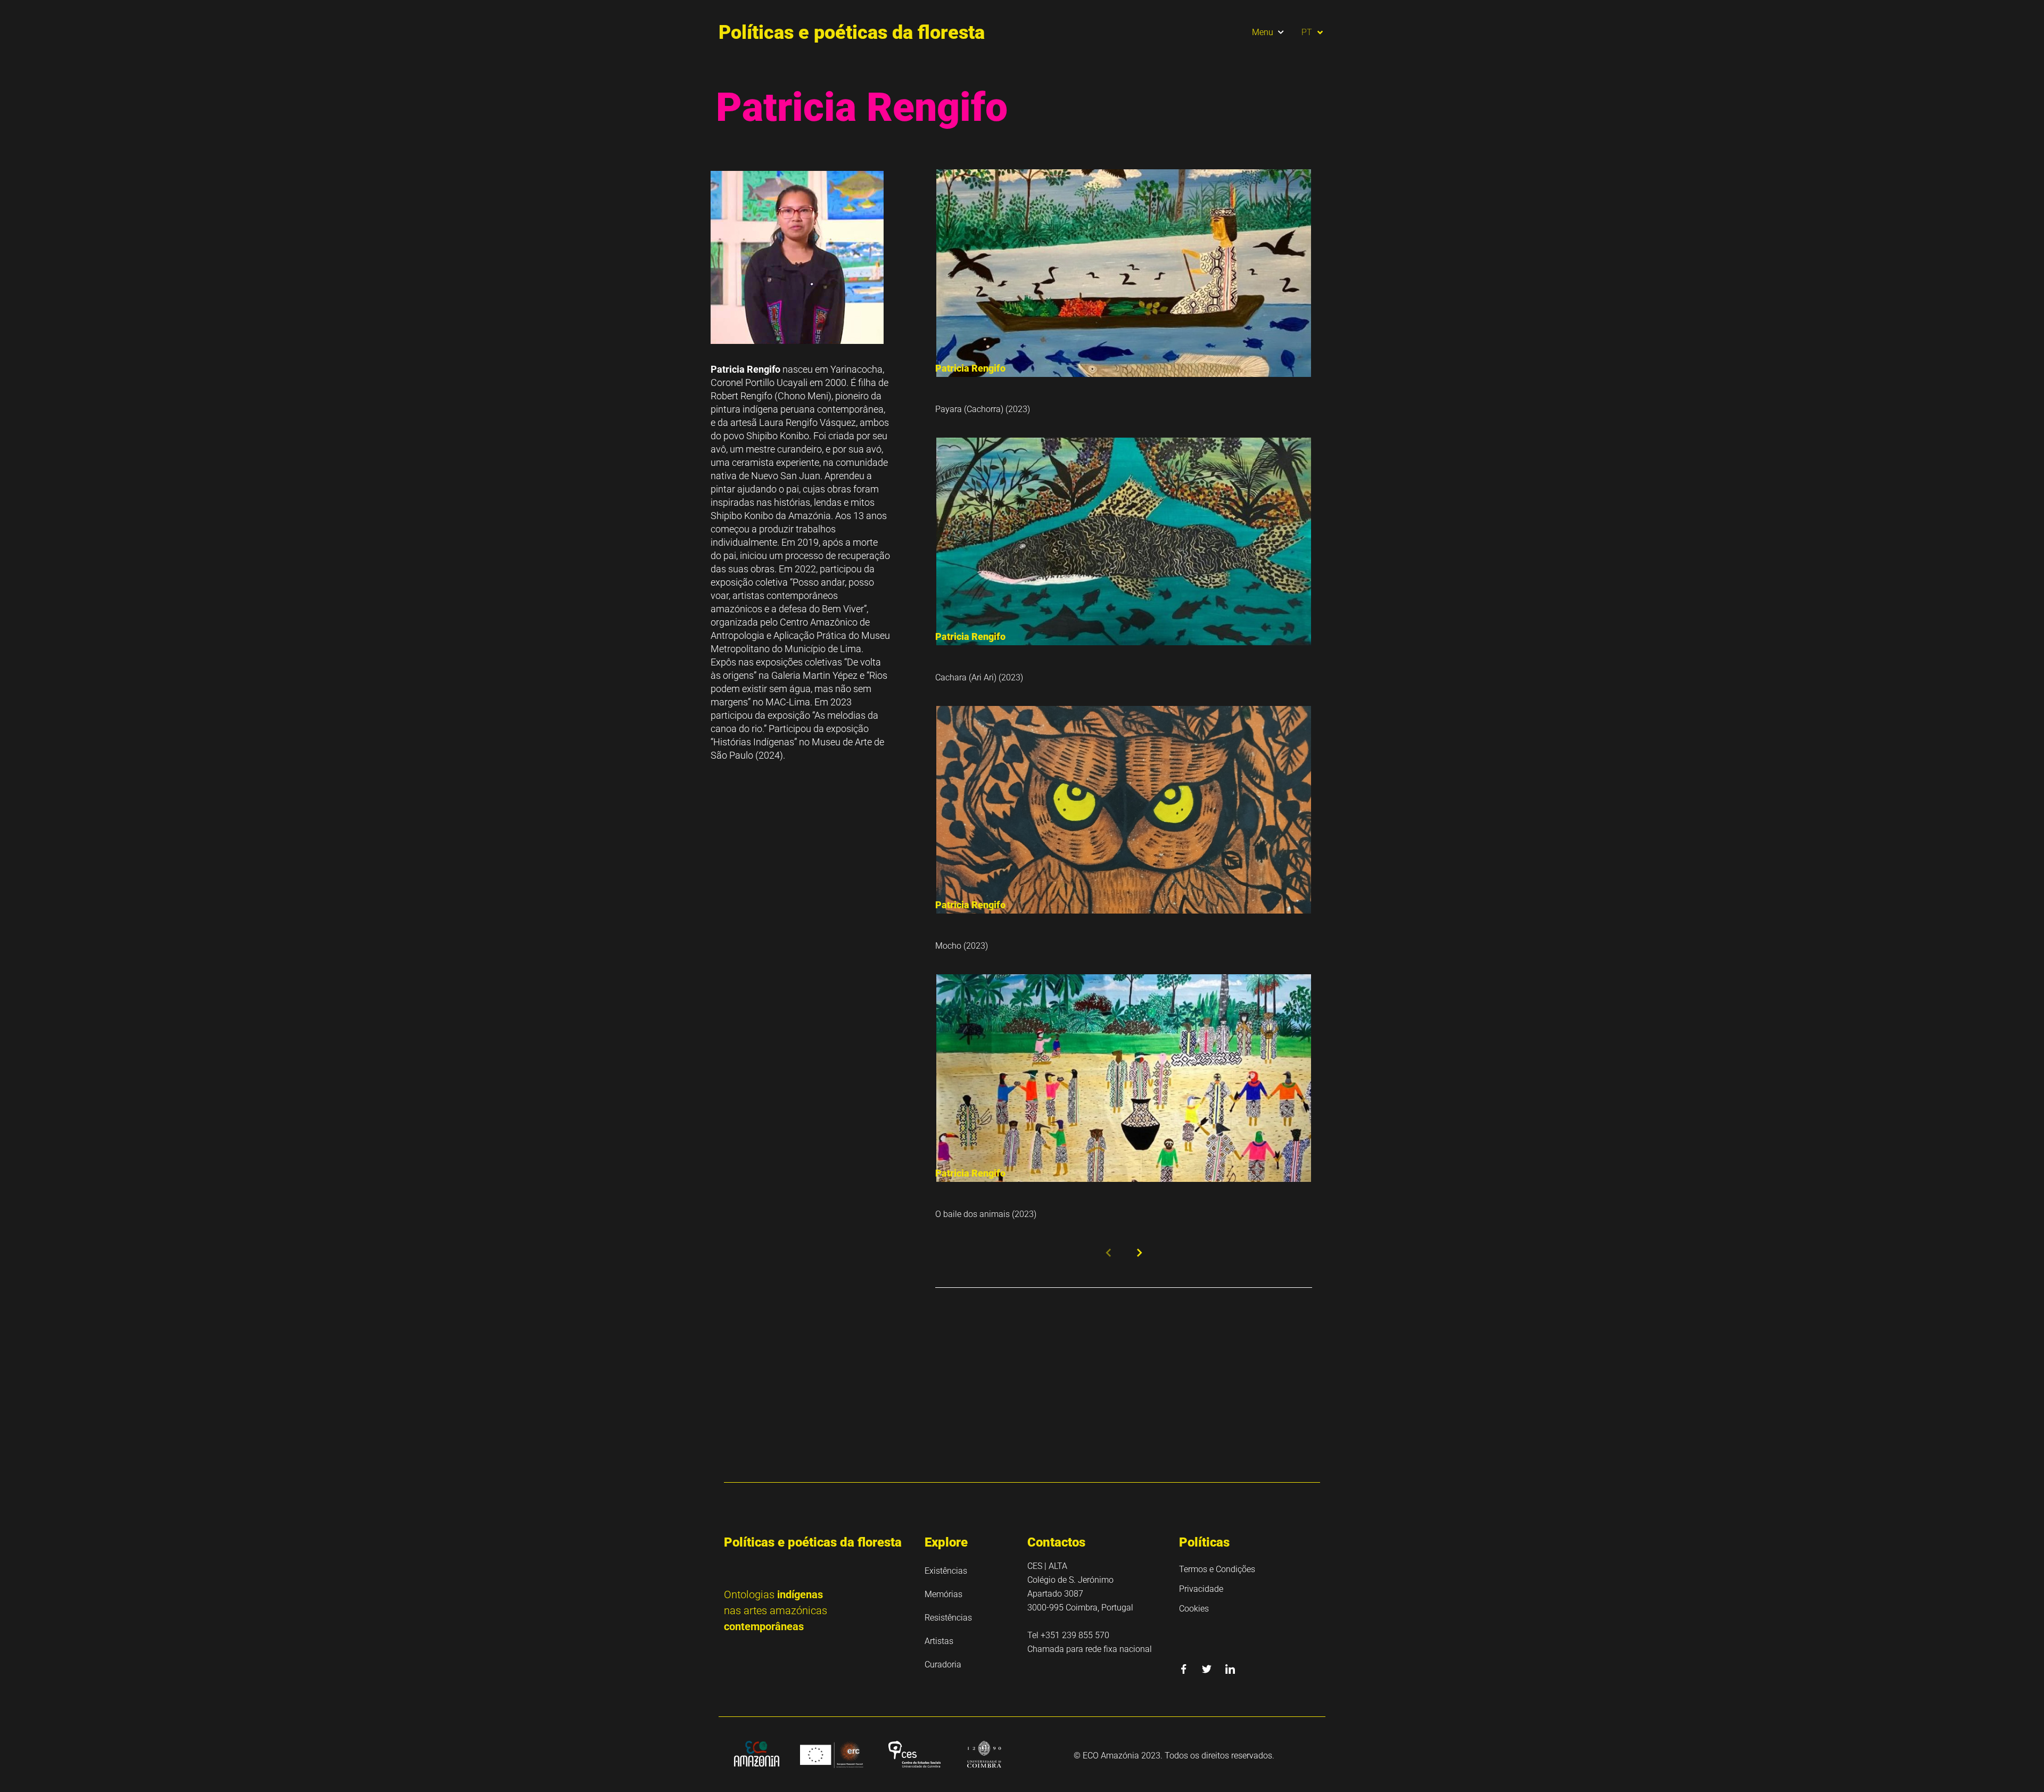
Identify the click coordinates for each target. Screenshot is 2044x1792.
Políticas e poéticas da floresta (852, 32)
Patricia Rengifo (970, 368)
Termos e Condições (1217, 1569)
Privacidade (1201, 1589)
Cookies (1194, 1609)
